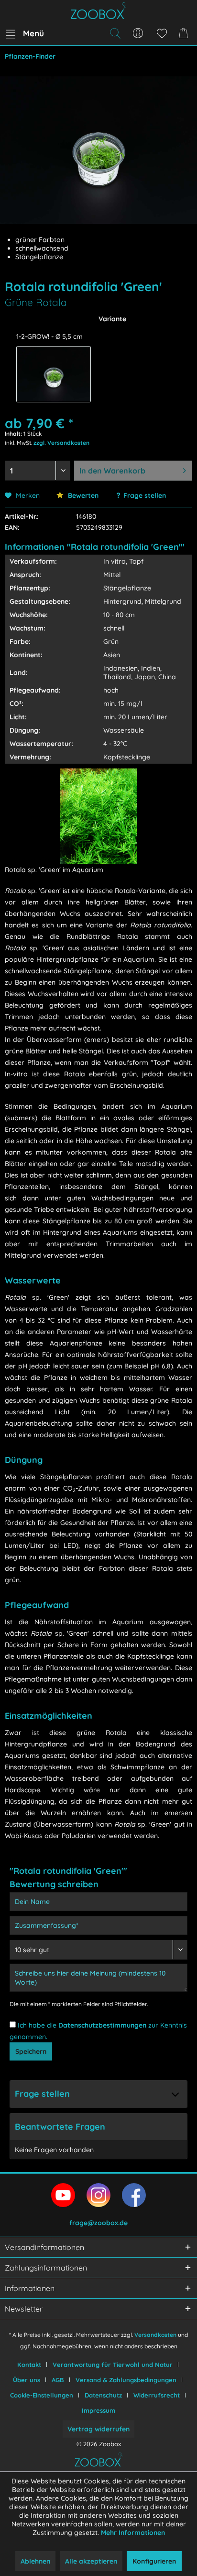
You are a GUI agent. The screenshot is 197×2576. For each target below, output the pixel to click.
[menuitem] (24, 33)
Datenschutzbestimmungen (102, 2025)
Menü (33, 33)
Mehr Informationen (133, 2533)
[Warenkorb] (185, 33)
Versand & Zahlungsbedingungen (126, 2380)
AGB (58, 2380)
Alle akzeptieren (91, 2561)
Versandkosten (155, 2335)
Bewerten (82, 495)
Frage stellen (145, 495)
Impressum (98, 2410)
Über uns (27, 2380)
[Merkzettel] (162, 33)
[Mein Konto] (138, 33)
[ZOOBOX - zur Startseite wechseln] (98, 11)
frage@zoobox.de (98, 2223)
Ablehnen (35, 2561)
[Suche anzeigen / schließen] (115, 33)
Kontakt (29, 2365)
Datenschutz (103, 2395)
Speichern (31, 2051)
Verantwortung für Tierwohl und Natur (113, 2365)
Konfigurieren (154, 2561)
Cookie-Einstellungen (42, 2395)
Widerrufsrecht (157, 2395)
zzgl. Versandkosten (61, 443)
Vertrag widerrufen (98, 2429)
